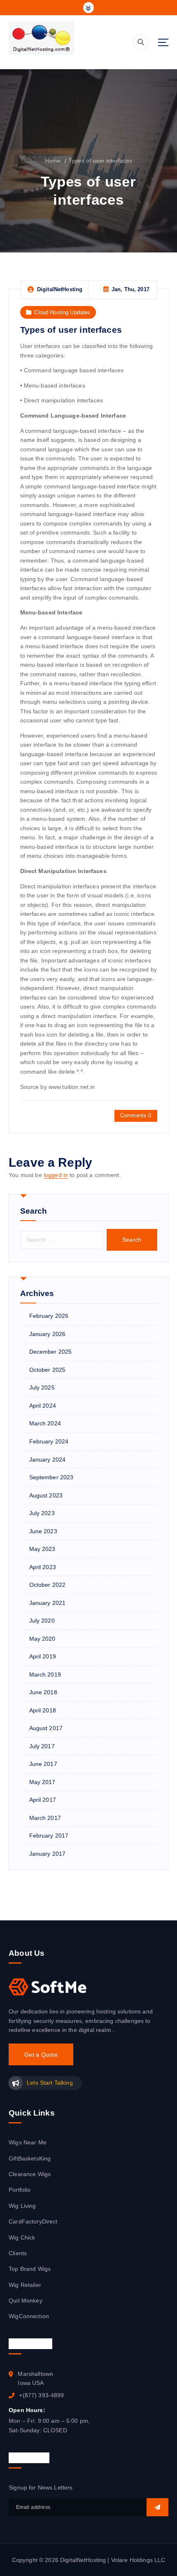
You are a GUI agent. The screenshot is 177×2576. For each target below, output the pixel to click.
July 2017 (42, 1746)
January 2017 (48, 1854)
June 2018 (43, 1692)
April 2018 (43, 1710)
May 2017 (42, 1782)
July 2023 (42, 1513)
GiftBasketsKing (30, 2158)
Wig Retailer (25, 2285)
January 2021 (48, 1603)
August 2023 (46, 1495)
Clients (18, 2253)
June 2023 (43, 1531)
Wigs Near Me (28, 2142)
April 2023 (43, 1567)
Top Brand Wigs (30, 2269)
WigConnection (29, 2316)
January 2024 (48, 1460)
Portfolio (20, 2190)
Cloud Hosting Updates (62, 312)
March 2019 (45, 1675)
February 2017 (49, 1836)
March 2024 (45, 1423)
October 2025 (48, 1370)
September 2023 (51, 1477)
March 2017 (45, 1818)
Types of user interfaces (100, 161)
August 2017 (46, 1728)
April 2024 (43, 1406)
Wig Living (22, 2206)
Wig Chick (22, 2237)
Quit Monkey (26, 2300)
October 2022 (48, 1585)
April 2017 (43, 1800)
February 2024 (49, 1441)
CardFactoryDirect (33, 2221)
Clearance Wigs (30, 2174)
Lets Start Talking (50, 2083)
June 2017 (43, 1764)
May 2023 (42, 1549)
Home (53, 161)
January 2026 (48, 1334)
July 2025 (42, 1387)
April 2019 (43, 1656)
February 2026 (49, 1316)
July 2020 (42, 1621)
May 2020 (42, 1639)
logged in (56, 1175)
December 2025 (51, 1352)
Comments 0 (136, 1115)
